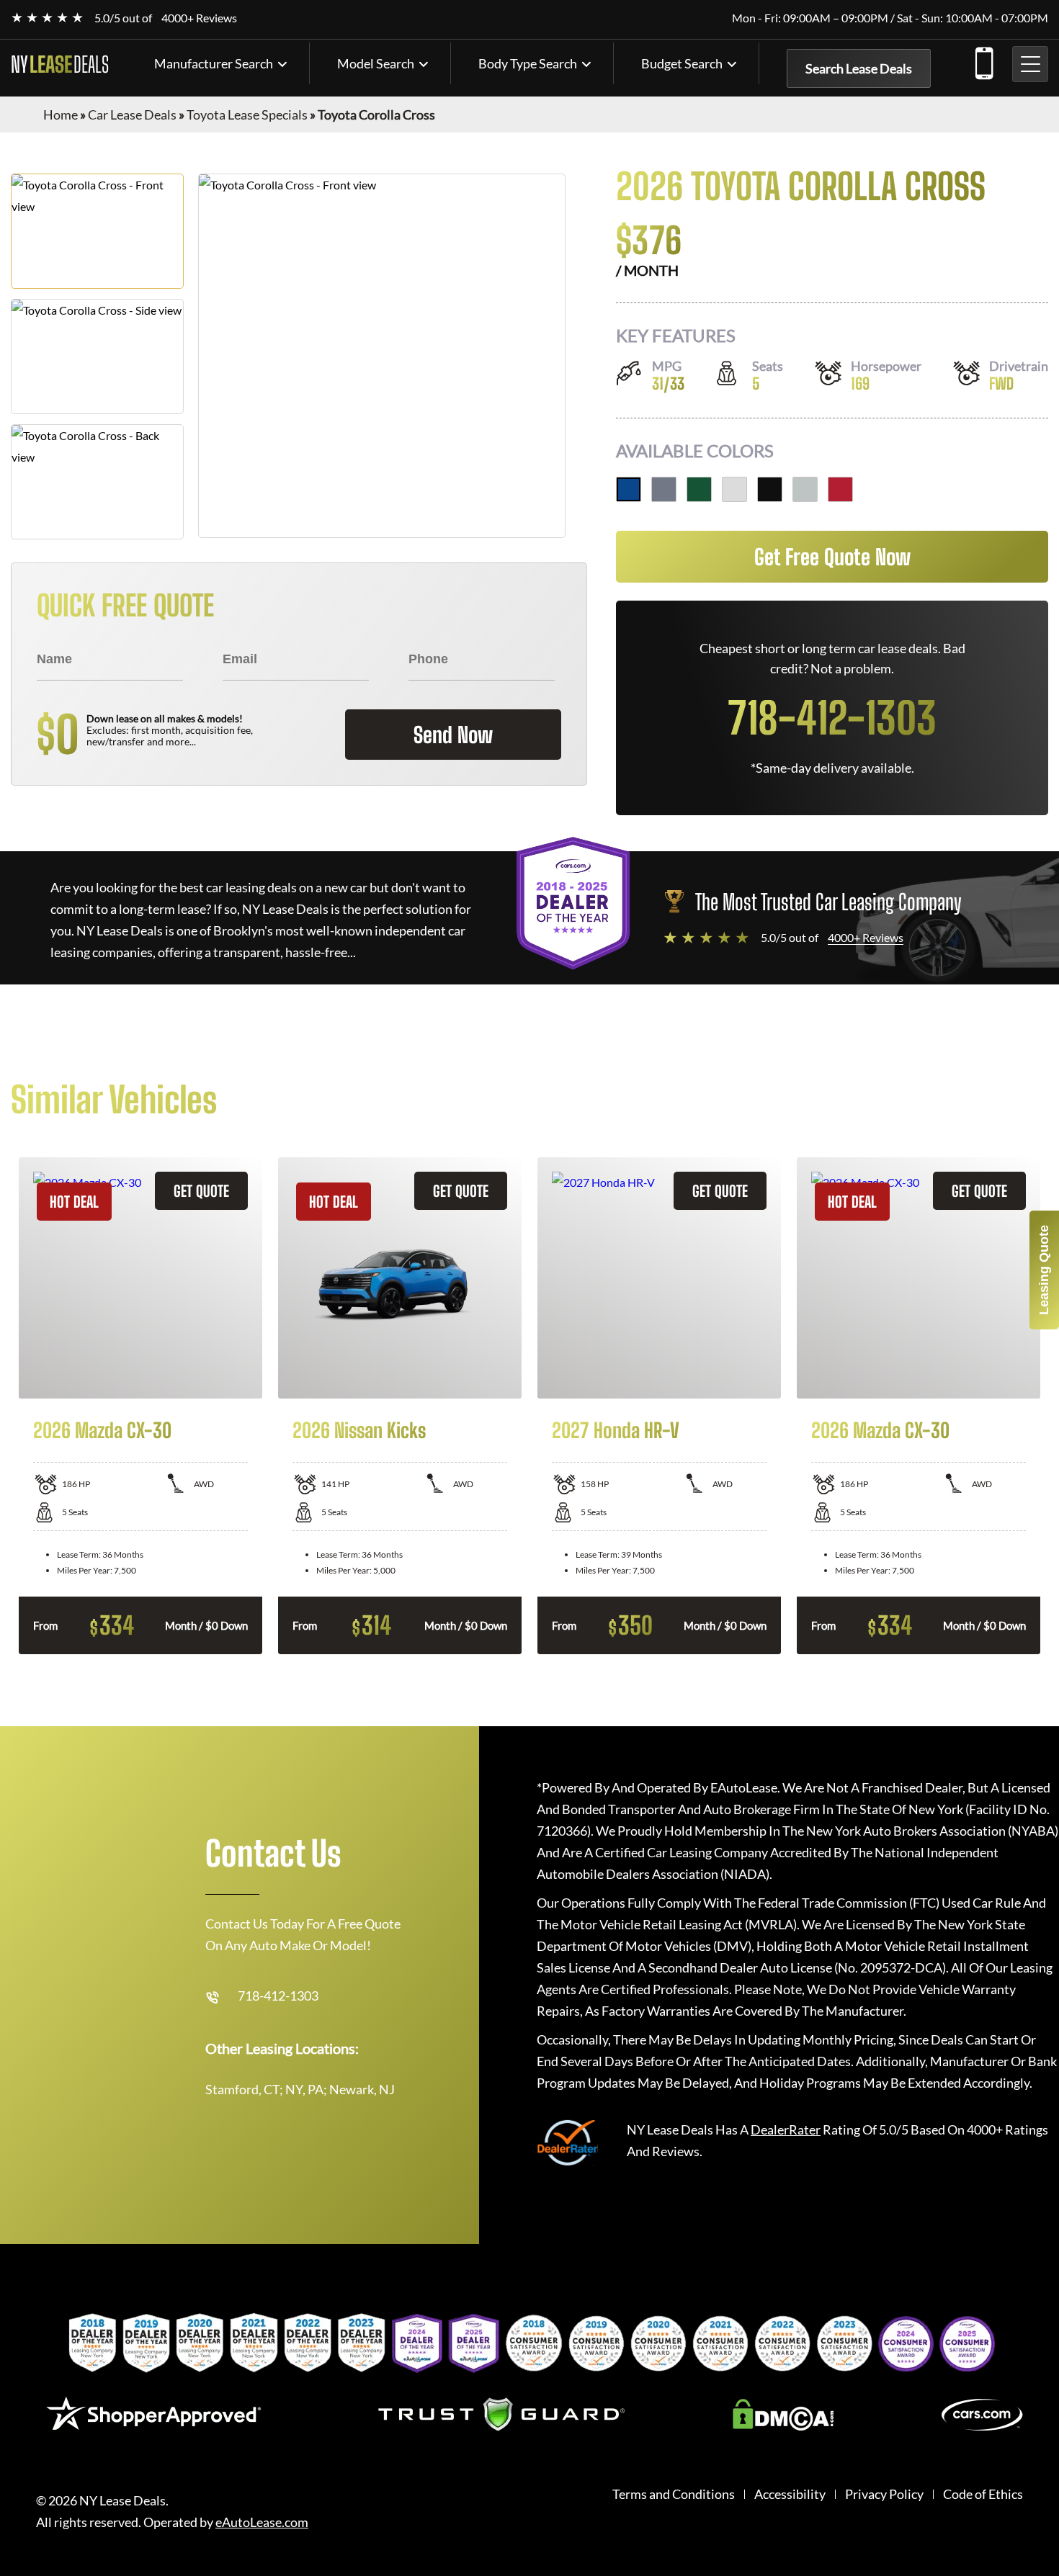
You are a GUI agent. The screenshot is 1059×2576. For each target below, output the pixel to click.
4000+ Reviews (199, 18)
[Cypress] (699, 489)
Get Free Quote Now (832, 557)
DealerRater (786, 2130)
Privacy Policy (884, 2494)
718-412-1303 (983, 60)
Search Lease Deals (859, 68)
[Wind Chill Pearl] (734, 489)
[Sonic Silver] (805, 489)
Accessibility (790, 2494)
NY (60, 64)
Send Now (453, 735)
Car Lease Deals (132, 115)
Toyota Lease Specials (247, 115)
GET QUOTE (201, 1191)
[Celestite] (664, 489)
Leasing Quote (1044, 1270)
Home (61, 115)
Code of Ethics (983, 2494)
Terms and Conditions (674, 2494)
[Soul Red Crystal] (840, 489)
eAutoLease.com (262, 2522)
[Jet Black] (770, 489)
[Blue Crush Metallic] (629, 489)
